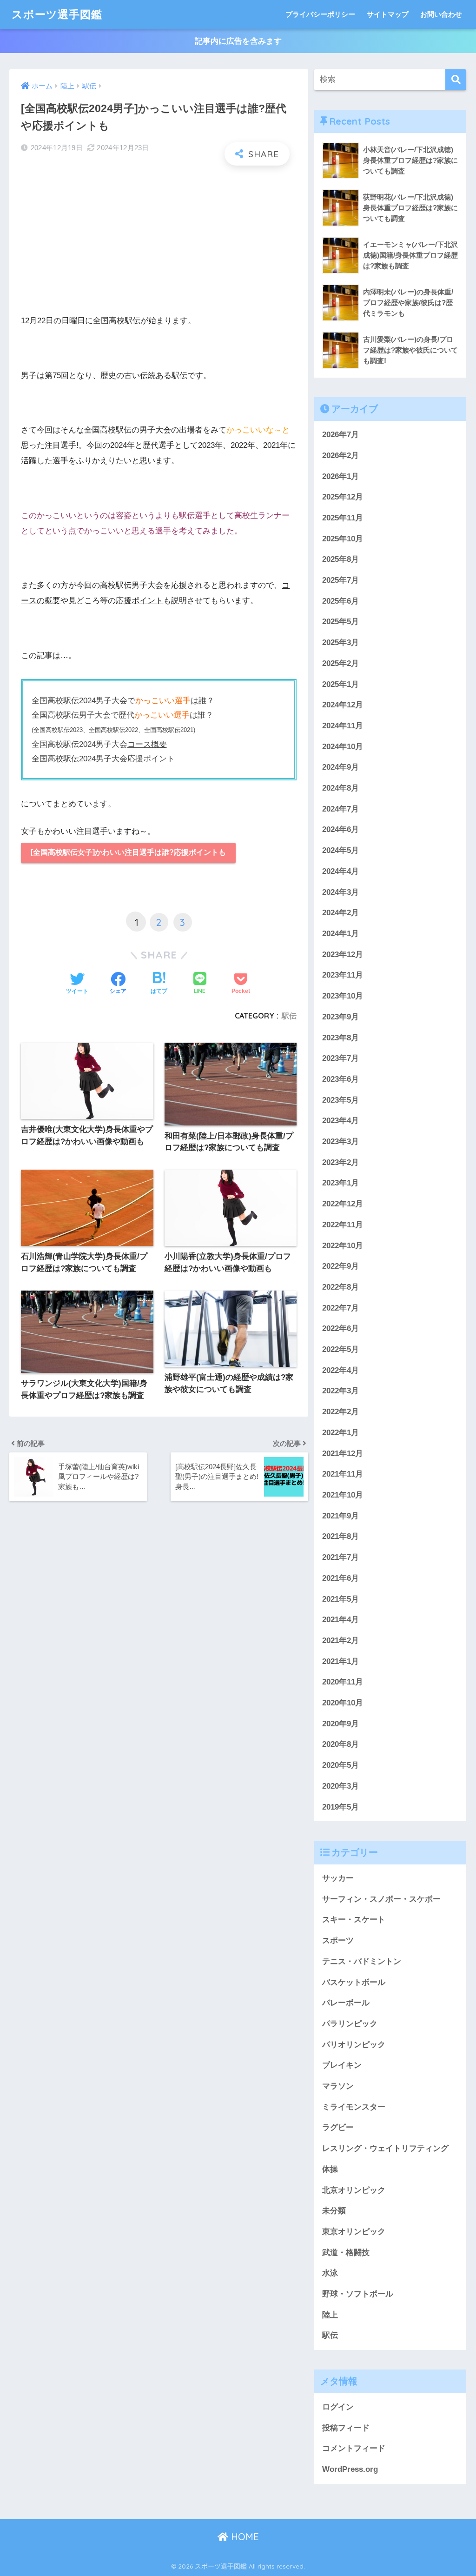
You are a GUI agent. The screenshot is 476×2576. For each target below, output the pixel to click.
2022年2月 (340, 1412)
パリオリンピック (354, 2045)
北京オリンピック (354, 2190)
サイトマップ (388, 14)
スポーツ (338, 1940)
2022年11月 (343, 1225)
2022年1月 (340, 1433)
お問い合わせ (441, 14)
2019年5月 (340, 1807)
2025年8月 (340, 559)
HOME (244, 2537)
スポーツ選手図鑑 (57, 14)
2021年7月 (340, 1557)
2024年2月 (340, 913)
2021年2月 (340, 1641)
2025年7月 (340, 580)
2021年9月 (340, 1516)
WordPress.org (350, 2469)
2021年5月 (340, 1599)
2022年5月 (340, 1349)
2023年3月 (340, 1142)
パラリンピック (350, 2024)
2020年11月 (343, 1682)
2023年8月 (340, 1038)
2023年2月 (340, 1162)
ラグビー (338, 2127)
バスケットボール (354, 1982)
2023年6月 (340, 1079)
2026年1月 (340, 476)
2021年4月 (340, 1620)
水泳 (330, 2273)
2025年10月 (343, 539)
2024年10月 (343, 747)
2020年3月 (340, 1786)
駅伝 (289, 1016)
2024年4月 (340, 871)
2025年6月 (340, 601)
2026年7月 (340, 435)
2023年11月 (343, 975)
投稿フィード (346, 2428)
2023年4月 (340, 1121)
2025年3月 (340, 642)
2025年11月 (343, 518)
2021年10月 (343, 1495)
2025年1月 (340, 684)
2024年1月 (340, 934)
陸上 (330, 2315)
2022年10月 (343, 1246)
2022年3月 (340, 1391)
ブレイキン (342, 2065)
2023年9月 (340, 1017)
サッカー (338, 1878)
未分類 (334, 2211)
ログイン (338, 2407)
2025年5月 (340, 622)
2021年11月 (343, 1474)
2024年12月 (343, 705)
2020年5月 (340, 1765)
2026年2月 (340, 456)
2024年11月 (343, 726)
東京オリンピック (354, 2232)
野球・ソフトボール (358, 2294)
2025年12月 (343, 497)
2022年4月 (340, 1370)
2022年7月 (340, 1308)
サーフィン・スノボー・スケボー (381, 1899)
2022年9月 (340, 1266)
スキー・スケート (354, 1920)
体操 (330, 2169)
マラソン (338, 2086)
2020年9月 (340, 1724)
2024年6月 (340, 829)
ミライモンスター (354, 2107)
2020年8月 (340, 1744)
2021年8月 (340, 1536)
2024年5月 (340, 850)
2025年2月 (340, 663)
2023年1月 (340, 1183)
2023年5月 (340, 1100)
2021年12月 (343, 1454)
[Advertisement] (159, 240)
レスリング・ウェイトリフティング (385, 2148)
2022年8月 (340, 1287)
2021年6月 (340, 1578)
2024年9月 (340, 767)
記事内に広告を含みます (238, 41)
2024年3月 (340, 892)
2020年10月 (343, 1703)
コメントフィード (354, 2448)
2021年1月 (340, 1661)
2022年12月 (343, 1204)
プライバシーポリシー (320, 14)
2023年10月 (343, 996)
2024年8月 (340, 788)
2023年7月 (340, 1058)
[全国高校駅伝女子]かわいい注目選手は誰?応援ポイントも (128, 852)
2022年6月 (340, 1328)
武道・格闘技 (346, 2253)
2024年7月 (340, 809)
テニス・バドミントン (362, 1961)
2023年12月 (343, 955)
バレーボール (346, 2003)
